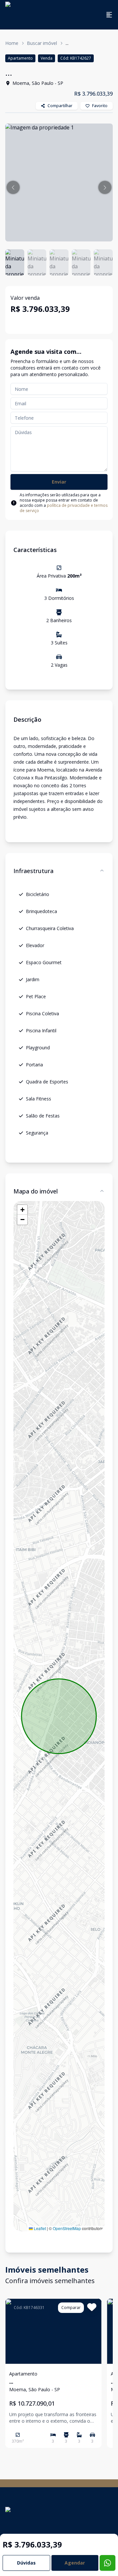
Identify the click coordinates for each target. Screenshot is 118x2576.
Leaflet (39, 2228)
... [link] (67, 43)
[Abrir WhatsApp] (102, 2559)
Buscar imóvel (42, 43)
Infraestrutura (33, 871)
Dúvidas (26, 2563)
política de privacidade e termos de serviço (64, 508)
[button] (13, 187)
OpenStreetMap (67, 2228)
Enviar (59, 482)
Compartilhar (60, 106)
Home (12, 43)
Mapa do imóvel (36, 1191)
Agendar (75, 2563)
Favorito (100, 106)
